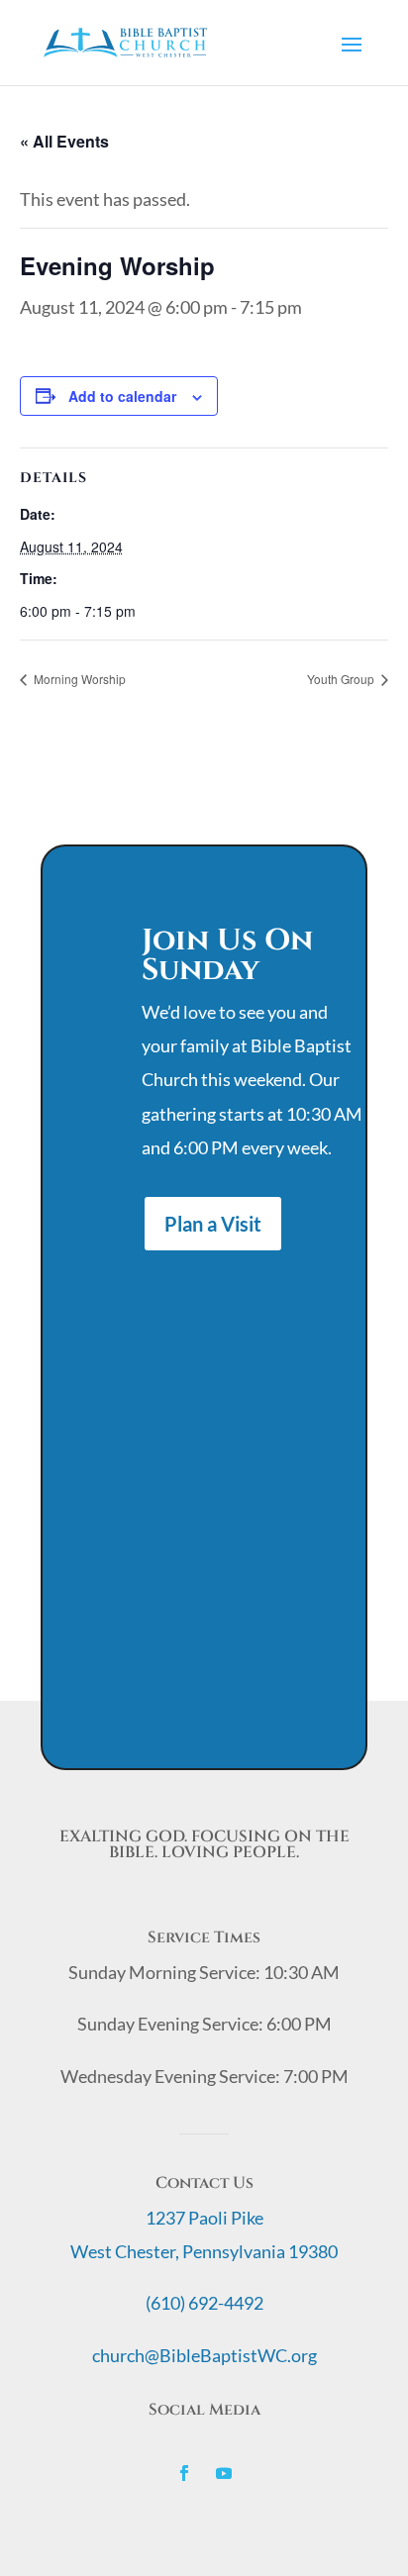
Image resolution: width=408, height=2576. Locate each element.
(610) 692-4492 (204, 2303)
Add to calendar (122, 396)
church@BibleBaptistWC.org (204, 2355)
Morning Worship (78, 679)
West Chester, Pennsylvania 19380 (204, 2251)
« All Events (64, 141)
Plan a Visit (213, 1224)
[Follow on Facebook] (184, 2473)
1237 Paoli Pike (204, 2218)
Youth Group (342, 679)
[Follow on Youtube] (224, 2473)
